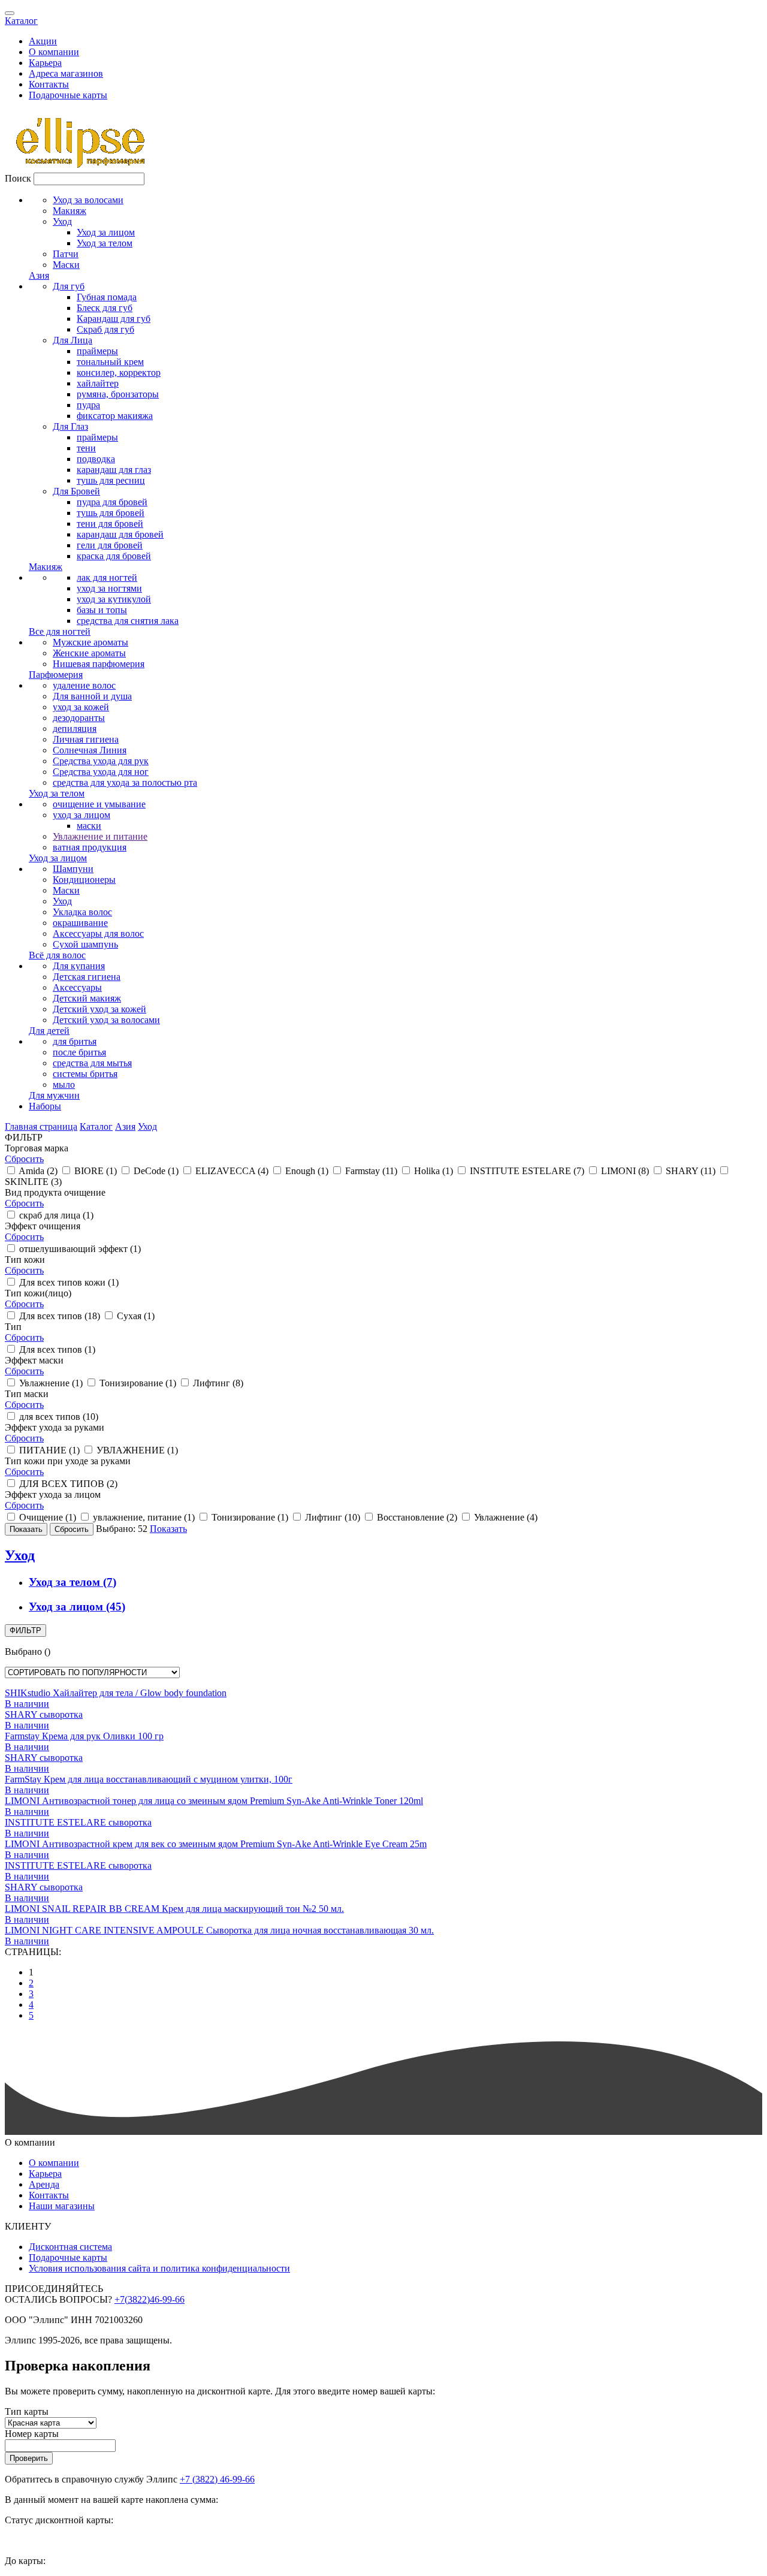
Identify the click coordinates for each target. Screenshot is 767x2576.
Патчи (66, 254)
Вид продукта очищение (55, 1192)
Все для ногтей (60, 631)
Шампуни (73, 869)
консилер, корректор (119, 372)
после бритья (79, 1052)
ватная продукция (90, 847)
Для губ (69, 286)
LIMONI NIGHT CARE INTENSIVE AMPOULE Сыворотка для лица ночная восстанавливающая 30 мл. (219, 1930)
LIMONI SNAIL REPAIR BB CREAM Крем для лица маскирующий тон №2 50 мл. (174, 1909)
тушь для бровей (111, 513)
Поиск (18, 178)
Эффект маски (34, 1360)
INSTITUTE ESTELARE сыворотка (78, 1822)
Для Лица (73, 340)
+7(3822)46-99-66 (150, 2299)
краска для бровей (114, 556)
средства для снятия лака (128, 621)
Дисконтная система (70, 2247)
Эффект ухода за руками (55, 1427)
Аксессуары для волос (98, 933)
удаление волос (84, 685)
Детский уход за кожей (99, 1009)
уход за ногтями (109, 588)
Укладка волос (82, 912)
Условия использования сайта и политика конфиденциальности (159, 2268)
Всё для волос (57, 955)
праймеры (97, 351)
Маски (66, 265)
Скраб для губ (105, 329)
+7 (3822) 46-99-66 (217, 2479)
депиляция (75, 729)
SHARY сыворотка (44, 1714)
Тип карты (27, 2411)
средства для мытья (92, 1063)
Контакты (49, 84)
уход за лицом (81, 815)
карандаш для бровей (120, 534)
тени (86, 448)
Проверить (29, 2458)
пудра (88, 405)
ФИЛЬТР (25, 1631)
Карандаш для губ (114, 319)
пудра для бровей (112, 502)
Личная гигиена (86, 739)
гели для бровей (110, 545)
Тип (13, 1327)
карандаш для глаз (114, 470)
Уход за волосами (88, 200)
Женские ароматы (89, 653)
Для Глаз (70, 426)
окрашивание (80, 923)
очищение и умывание (99, 804)
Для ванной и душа (92, 696)
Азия (39, 275)
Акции (43, 41)
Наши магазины (62, 2206)
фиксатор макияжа (115, 416)
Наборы (45, 1106)
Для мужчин (54, 1095)
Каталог (21, 21)
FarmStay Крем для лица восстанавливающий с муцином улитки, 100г (149, 1779)
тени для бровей (110, 524)
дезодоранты (79, 718)
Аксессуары (77, 987)
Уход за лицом (106, 232)
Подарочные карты (68, 95)
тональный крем (110, 362)
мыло (64, 1085)
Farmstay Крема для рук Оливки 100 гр (84, 1736)
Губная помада (107, 297)
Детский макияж (87, 998)
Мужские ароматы (90, 642)
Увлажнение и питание (100, 836)
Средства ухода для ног (101, 772)
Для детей (49, 1031)
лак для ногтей (107, 577)
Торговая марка (37, 1148)
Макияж (70, 211)
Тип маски (27, 1394)
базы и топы (102, 610)
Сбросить (24, 1159)
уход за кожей (81, 707)
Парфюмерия (56, 675)
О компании (54, 52)
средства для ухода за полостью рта (125, 782)
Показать (168, 1529)
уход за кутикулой (114, 599)
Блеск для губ (105, 308)
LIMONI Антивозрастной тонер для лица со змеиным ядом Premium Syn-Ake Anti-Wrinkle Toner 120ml (214, 1801)
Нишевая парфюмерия (99, 664)
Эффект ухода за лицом (53, 1494)
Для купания (79, 966)
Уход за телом (105, 243)
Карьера (45, 63)
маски (89, 826)
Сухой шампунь (85, 944)
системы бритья (85, 1074)
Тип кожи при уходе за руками (68, 1461)
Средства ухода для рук (101, 761)
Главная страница (41, 1126)
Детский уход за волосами (106, 1020)
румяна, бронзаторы (118, 394)
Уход (62, 221)
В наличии (27, 1704)
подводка (96, 459)
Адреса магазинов (66, 73)
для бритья (75, 1041)
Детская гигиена (87, 977)
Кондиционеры (84, 880)
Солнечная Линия (90, 750)
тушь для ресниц (111, 480)
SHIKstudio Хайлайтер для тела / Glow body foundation (116, 1693)
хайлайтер (98, 383)
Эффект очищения (43, 1226)
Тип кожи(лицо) (38, 1293)
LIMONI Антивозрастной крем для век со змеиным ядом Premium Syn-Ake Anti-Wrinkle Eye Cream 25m (216, 1844)
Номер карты (32, 2434)
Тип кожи (25, 1260)
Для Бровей (76, 491)
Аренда (44, 2184)
